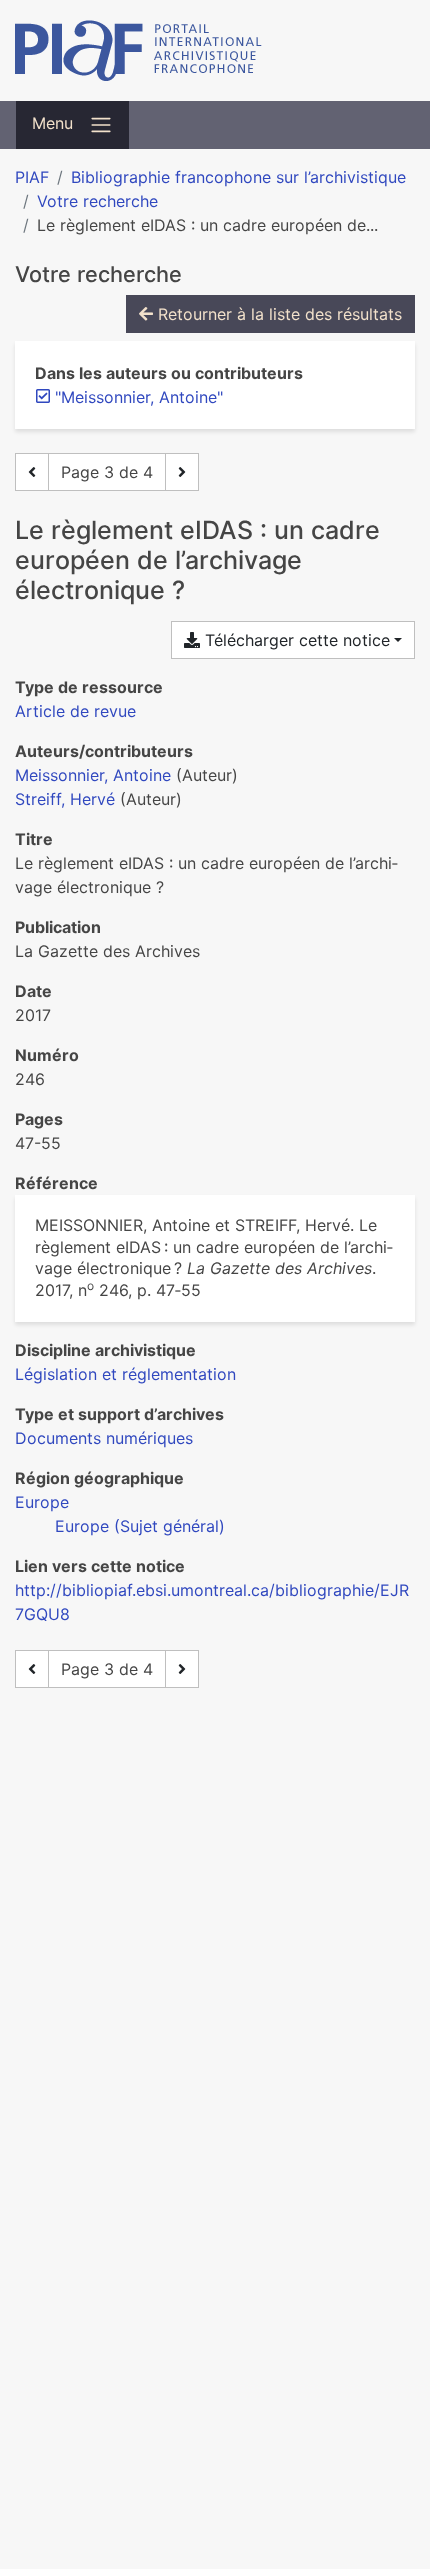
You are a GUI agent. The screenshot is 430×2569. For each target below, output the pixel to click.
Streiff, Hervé (65, 799)
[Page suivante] (182, 472)
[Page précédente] (32, 472)
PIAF (32, 177)
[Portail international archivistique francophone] (215, 50)
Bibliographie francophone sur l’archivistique (238, 177)
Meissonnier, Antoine (93, 775)
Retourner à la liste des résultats (277, 314)
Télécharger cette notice (295, 640)
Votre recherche (97, 201)
